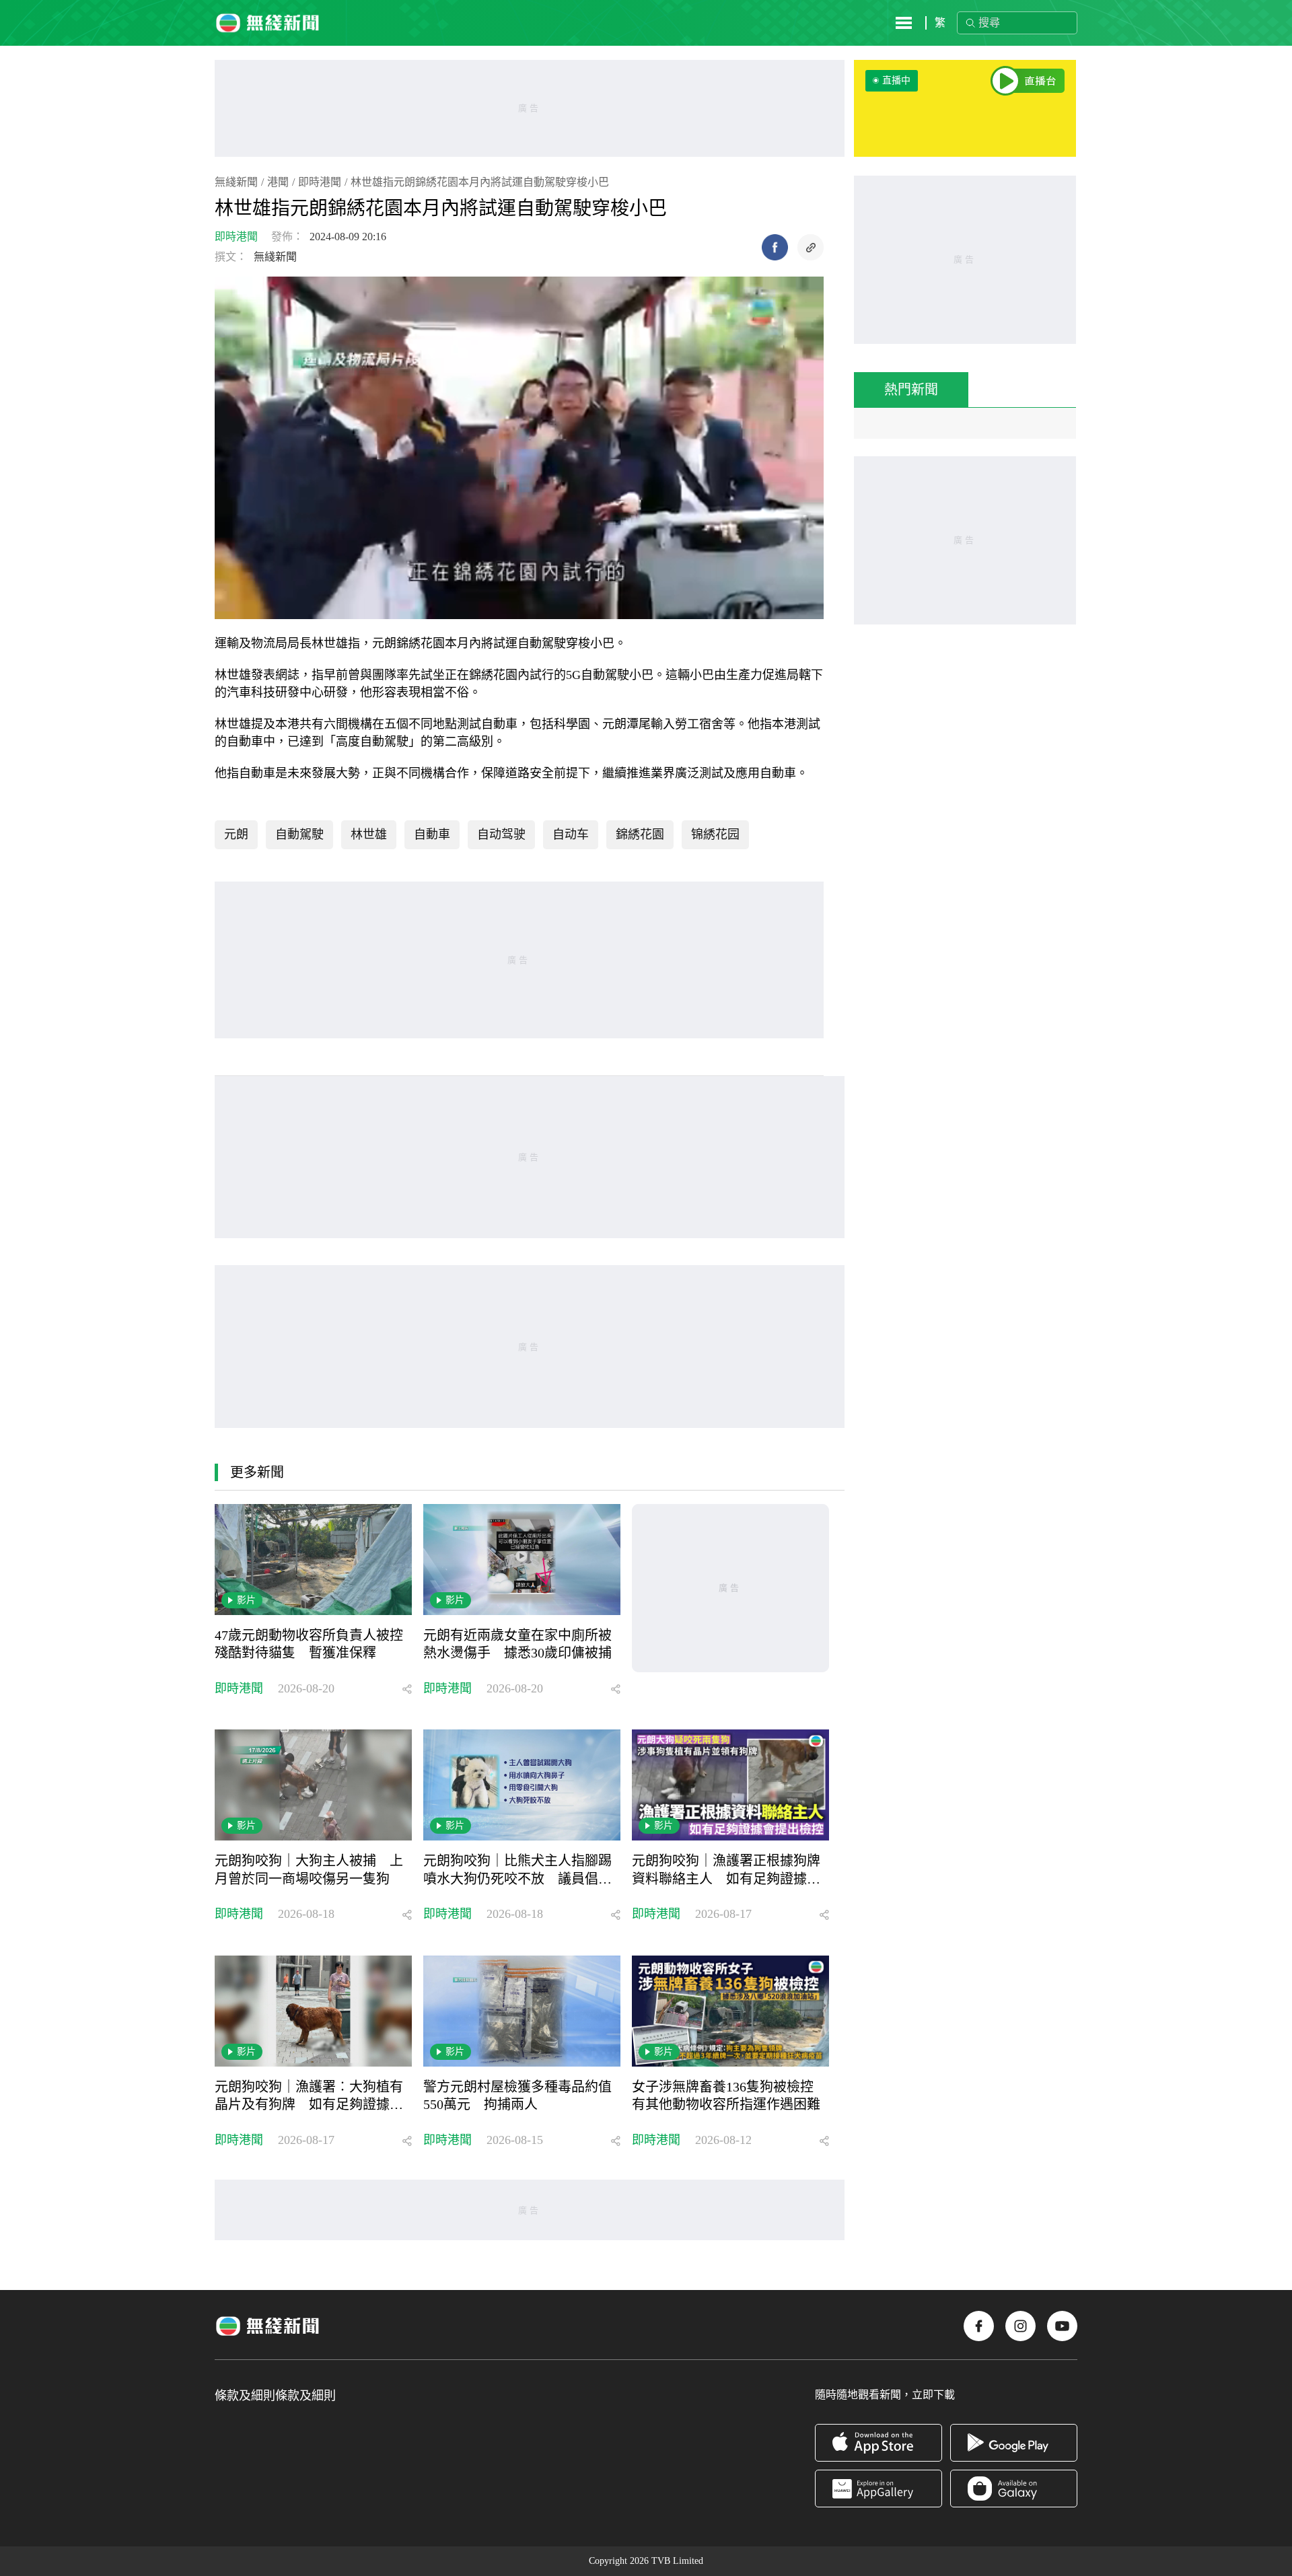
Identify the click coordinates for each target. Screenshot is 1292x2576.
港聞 (278, 182)
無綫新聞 (236, 182)
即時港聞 (320, 182)
